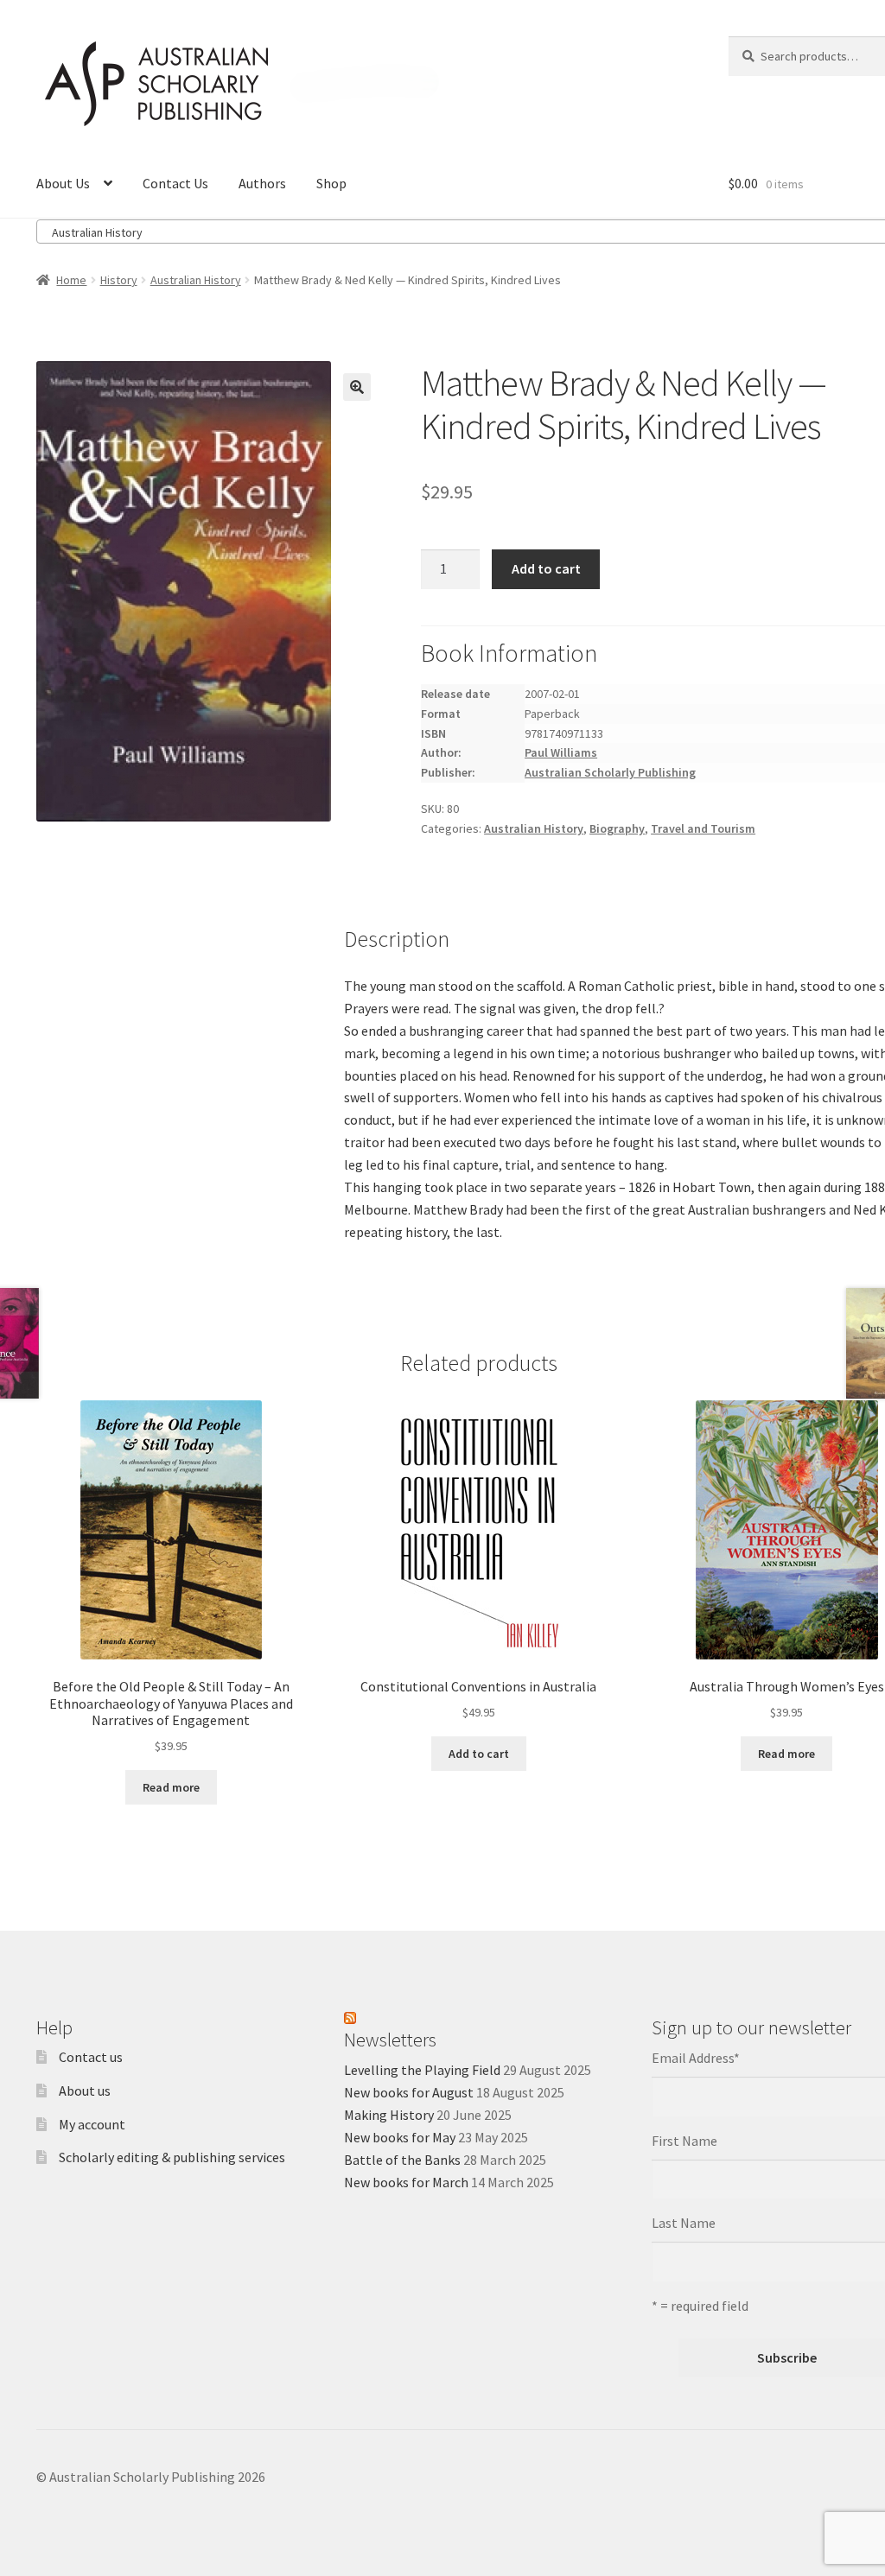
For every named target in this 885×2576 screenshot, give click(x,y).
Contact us (91, 2057)
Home (71, 280)
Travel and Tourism (703, 828)
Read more (171, 1787)
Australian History (196, 280)
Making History (389, 2115)
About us (85, 2091)
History (119, 280)
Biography (617, 828)
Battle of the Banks (402, 2160)
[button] (357, 387)
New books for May (400, 2137)
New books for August (409, 2092)
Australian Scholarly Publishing (610, 772)
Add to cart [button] (479, 1754)
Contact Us (175, 183)
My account (92, 2124)
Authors (262, 183)
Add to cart (546, 568)
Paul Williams (561, 752)
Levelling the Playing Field (422, 2070)
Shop (331, 183)
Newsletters (390, 2040)
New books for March (406, 2182)
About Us (63, 183)
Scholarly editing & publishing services (172, 2157)
